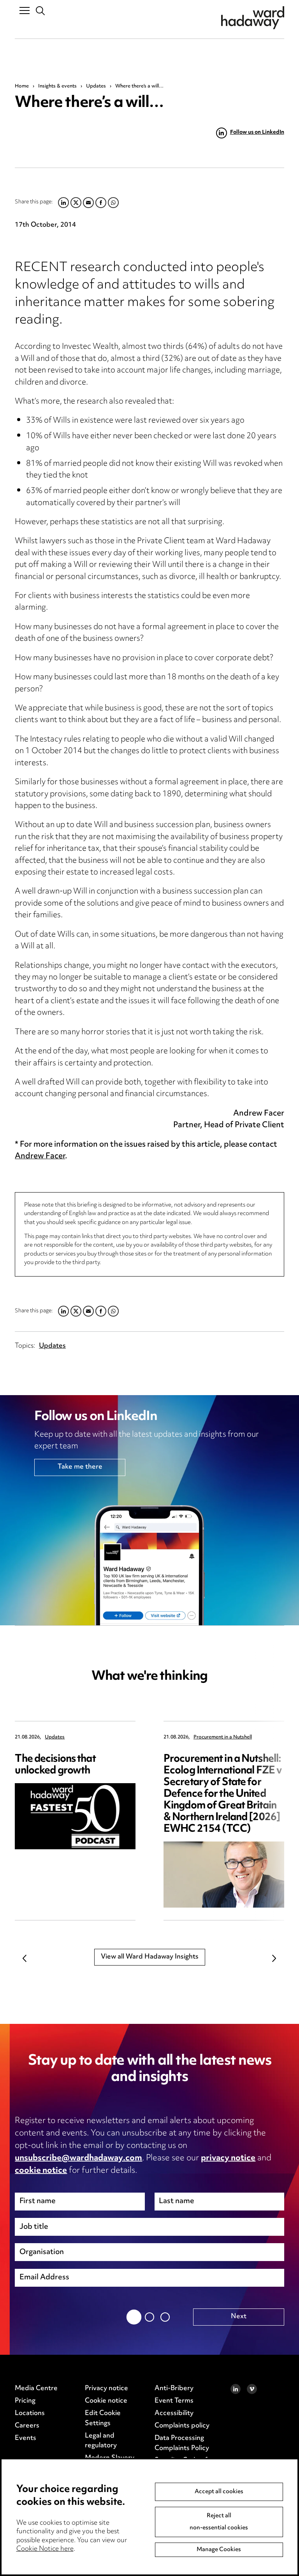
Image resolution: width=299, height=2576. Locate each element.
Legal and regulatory (101, 2441)
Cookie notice (106, 2401)
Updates (96, 86)
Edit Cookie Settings (103, 2419)
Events (26, 2438)
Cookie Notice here (45, 2549)
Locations (30, 2413)
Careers (27, 2426)
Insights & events (57, 86)
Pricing (25, 2401)
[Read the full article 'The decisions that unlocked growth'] (75, 1816)
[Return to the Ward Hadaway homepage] (253, 18)
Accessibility (174, 2413)
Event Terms (174, 2401)
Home (22, 86)
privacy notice (228, 2158)
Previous (25, 1959)
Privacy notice (106, 2389)
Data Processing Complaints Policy (182, 2443)
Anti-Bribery (174, 2389)
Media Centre (36, 2389)
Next (274, 1959)
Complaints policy (182, 2426)
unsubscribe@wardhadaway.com (78, 2158)
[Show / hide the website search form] (41, 11)
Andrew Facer (40, 1157)
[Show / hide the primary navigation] (25, 10)
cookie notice (41, 2171)
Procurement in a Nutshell (223, 1737)
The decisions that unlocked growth (55, 1765)
